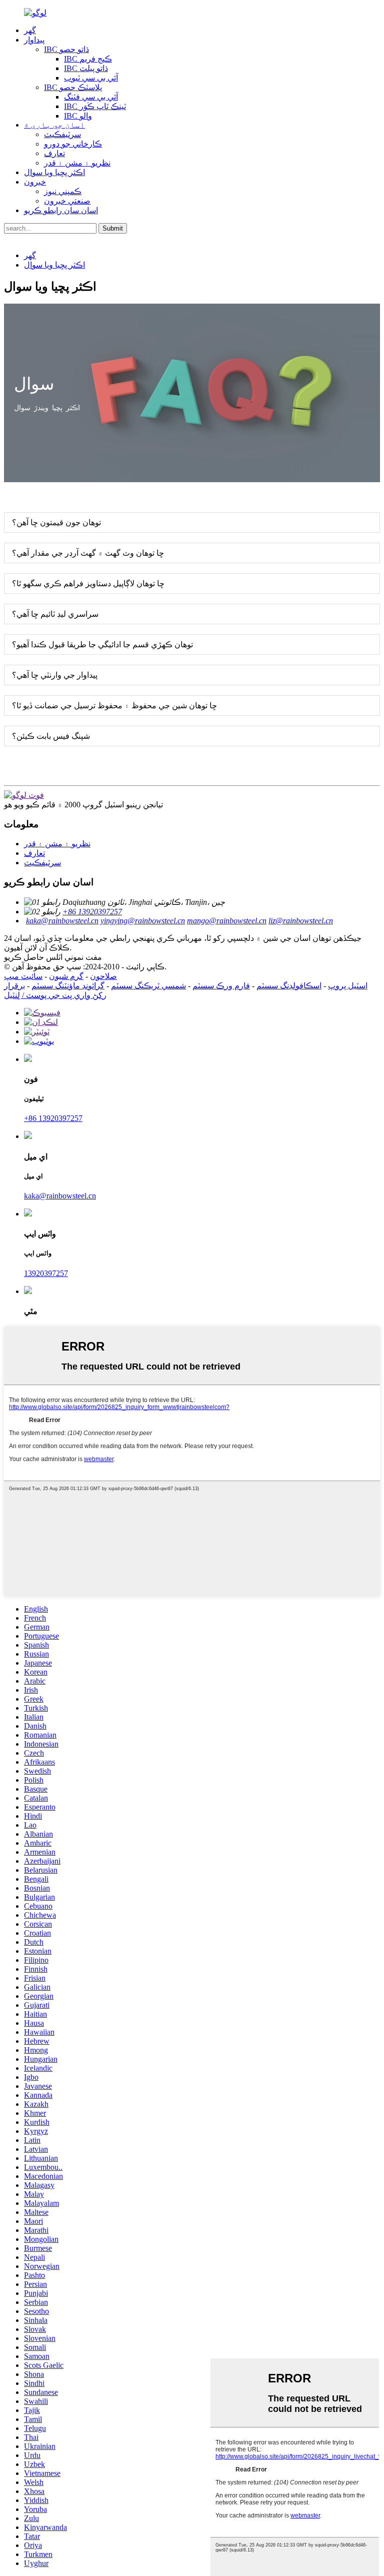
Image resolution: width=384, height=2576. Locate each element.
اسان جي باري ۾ (54, 125)
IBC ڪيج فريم (88, 59)
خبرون (35, 182)
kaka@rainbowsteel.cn (62, 921)
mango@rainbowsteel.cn (227, 921)
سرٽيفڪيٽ (62, 134)
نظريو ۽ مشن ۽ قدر (77, 163)
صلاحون (103, 976)
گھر (30, 30)
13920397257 (46, 1273)
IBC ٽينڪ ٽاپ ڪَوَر (95, 106)
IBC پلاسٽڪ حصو (73, 87)
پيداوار (34, 40)
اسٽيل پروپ (348, 986)
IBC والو (78, 116)
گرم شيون (66, 976)
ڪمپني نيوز (63, 191)
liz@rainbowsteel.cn (301, 921)
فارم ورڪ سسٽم (221, 986)
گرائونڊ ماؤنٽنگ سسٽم (68, 986)
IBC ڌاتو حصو (66, 49)
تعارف (54, 153)
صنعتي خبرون (67, 201)
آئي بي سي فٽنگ (91, 97)
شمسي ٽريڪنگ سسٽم (148, 986)
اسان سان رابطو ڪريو (61, 210)
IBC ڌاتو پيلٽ (86, 68)
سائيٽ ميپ (23, 976)
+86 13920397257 (92, 912)
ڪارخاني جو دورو (73, 144)
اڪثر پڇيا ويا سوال (54, 172)
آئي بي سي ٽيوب (91, 78)
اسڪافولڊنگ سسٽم (289, 986)
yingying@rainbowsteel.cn (143, 921)
